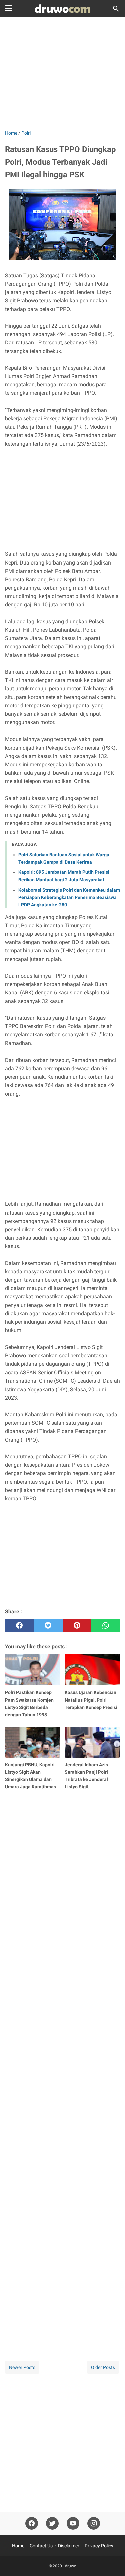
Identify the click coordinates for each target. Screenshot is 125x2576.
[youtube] (73, 2523)
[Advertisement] (62, 74)
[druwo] (62, 9)
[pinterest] (77, 1626)
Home (18, 2546)
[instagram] (94, 2523)
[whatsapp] (106, 1626)
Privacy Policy (99, 2546)
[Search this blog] (116, 9)
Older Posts (103, 2367)
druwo (71, 2566)
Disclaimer (69, 2546)
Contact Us (41, 2546)
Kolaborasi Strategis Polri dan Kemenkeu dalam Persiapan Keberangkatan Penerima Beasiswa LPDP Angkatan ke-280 (69, 897)
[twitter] (48, 1626)
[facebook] (19, 1626)
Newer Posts (22, 2367)
